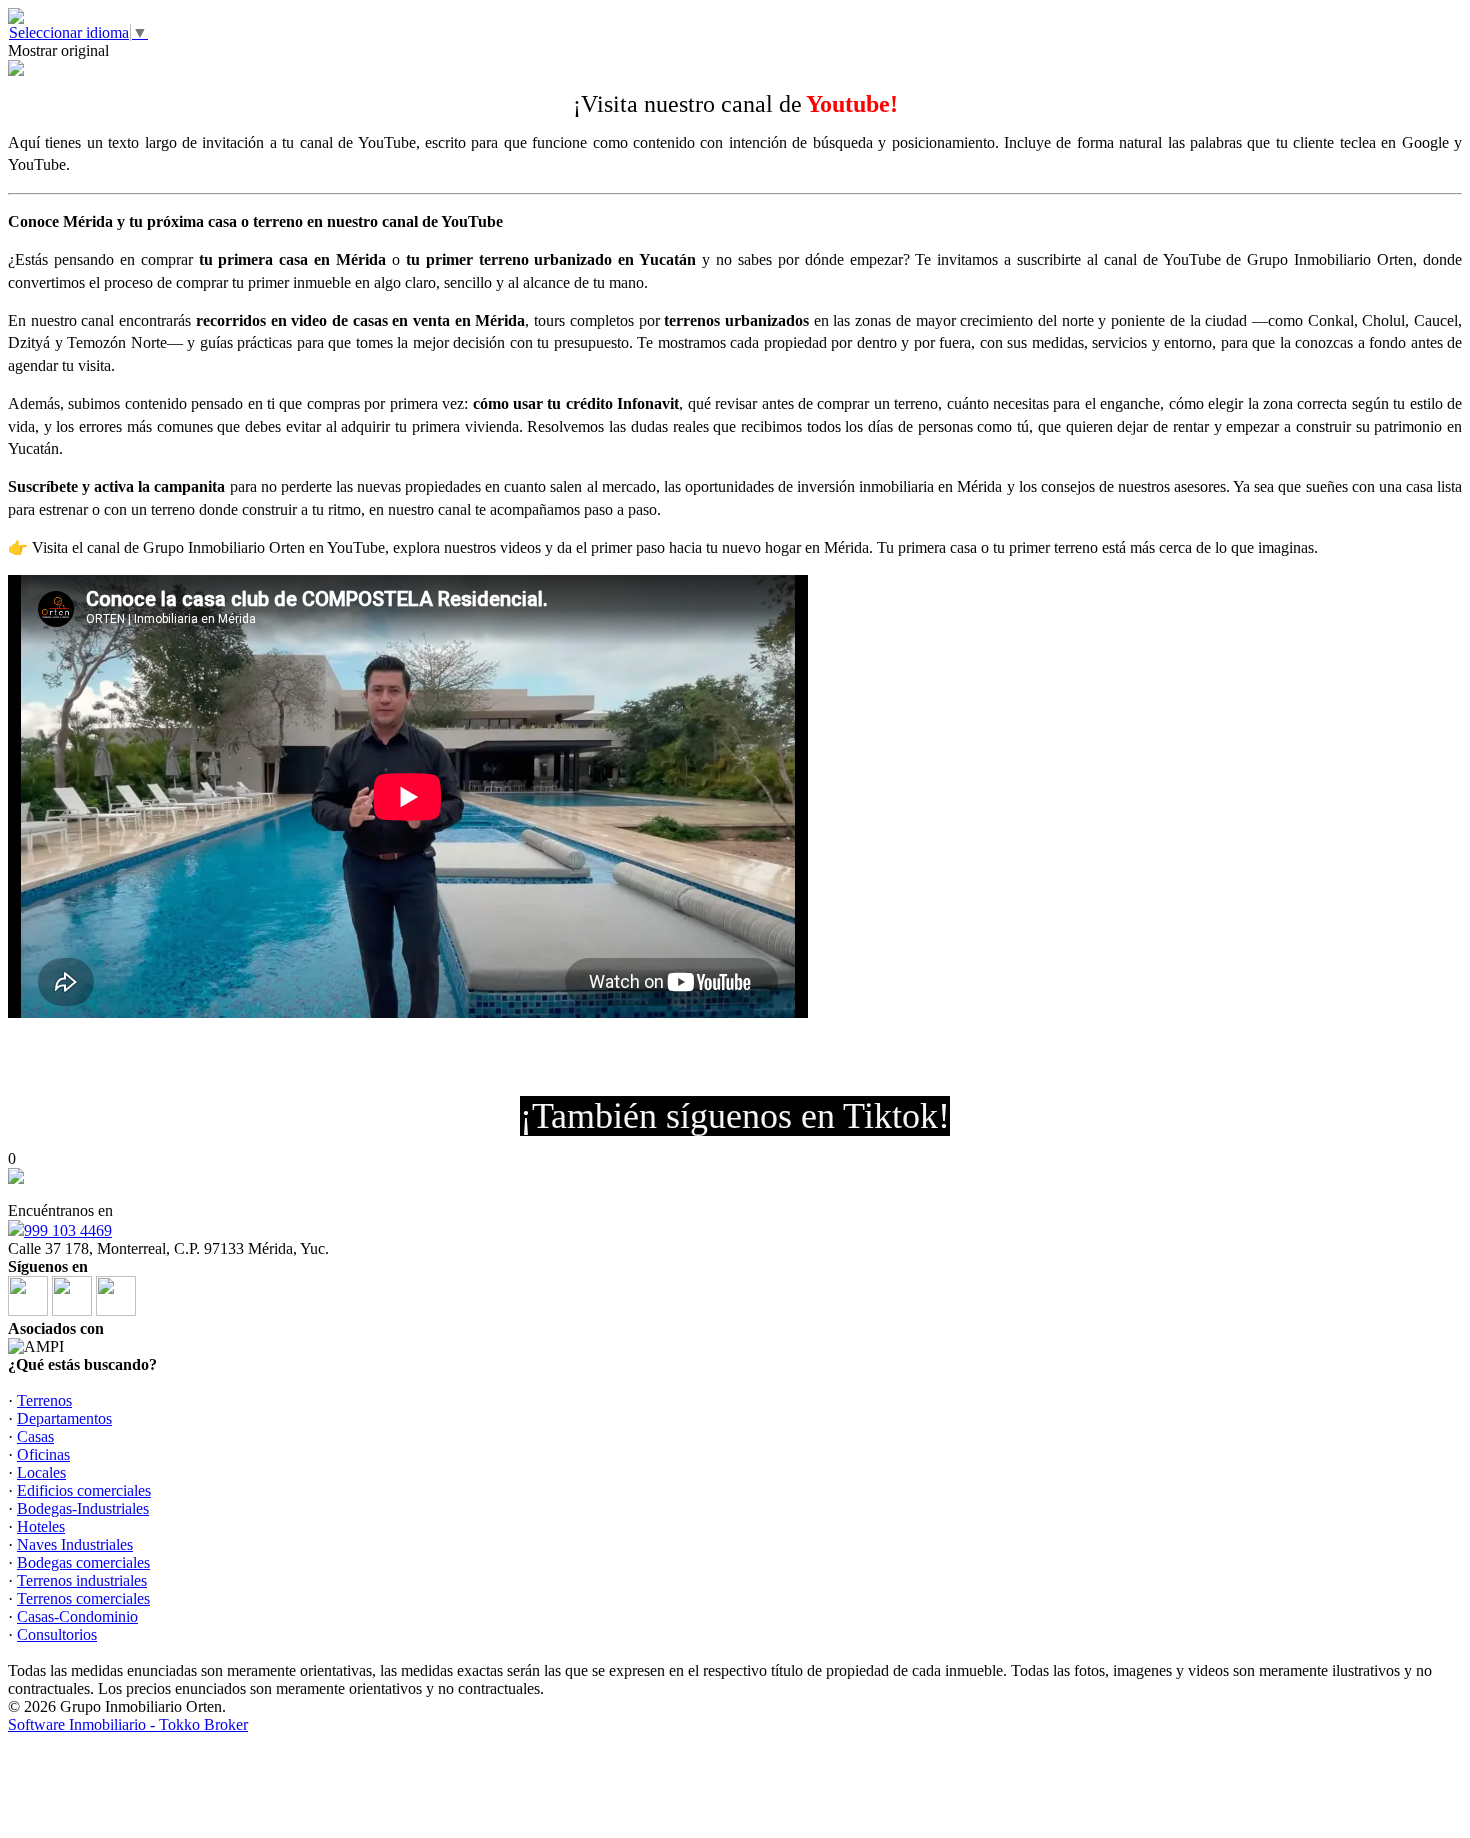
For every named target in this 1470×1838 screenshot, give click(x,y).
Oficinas (43, 1454)
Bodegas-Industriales (83, 1508)
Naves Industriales (75, 1544)
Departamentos (64, 1418)
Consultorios (57, 1634)
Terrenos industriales (82, 1580)
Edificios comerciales (84, 1490)
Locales (41, 1472)
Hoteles (41, 1526)
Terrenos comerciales (83, 1598)
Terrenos (44, 1400)
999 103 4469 (68, 1230)
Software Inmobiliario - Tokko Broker (128, 1724)
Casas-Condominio (77, 1616)
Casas (35, 1436)
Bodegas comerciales (83, 1562)
